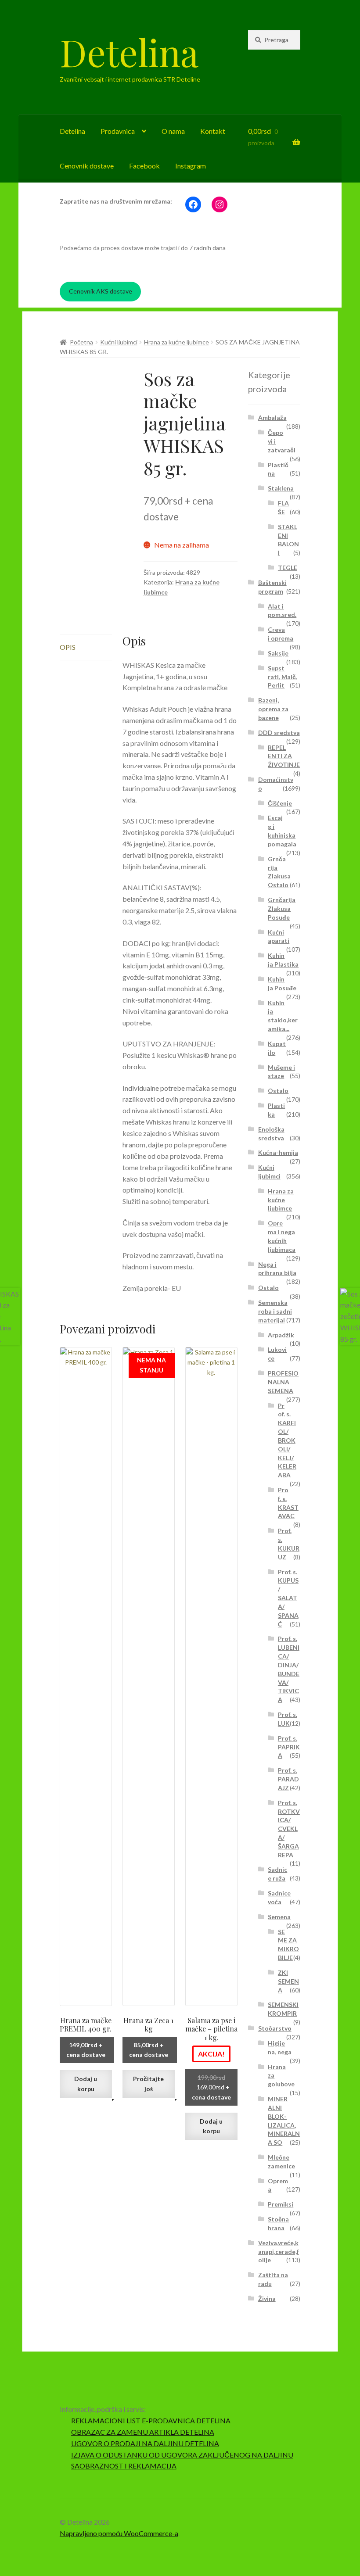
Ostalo (278, 1091)
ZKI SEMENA (288, 1981)
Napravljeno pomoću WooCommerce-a (119, 2533)
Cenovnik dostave (87, 166)
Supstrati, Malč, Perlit (283, 677)
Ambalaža (272, 417)
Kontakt (213, 131)
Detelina (129, 52)
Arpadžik (281, 1335)
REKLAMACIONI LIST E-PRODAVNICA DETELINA (151, 2420)
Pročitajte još (148, 2084)
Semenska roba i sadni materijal (275, 1311)
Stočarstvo (275, 2028)
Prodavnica (118, 131)
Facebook (144, 166)
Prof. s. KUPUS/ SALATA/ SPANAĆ (288, 1598)
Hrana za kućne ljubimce (176, 342)
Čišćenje (280, 803)
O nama (173, 131)
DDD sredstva (279, 733)
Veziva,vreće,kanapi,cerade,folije (279, 2252)
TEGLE (288, 568)
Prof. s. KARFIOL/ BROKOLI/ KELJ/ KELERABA (287, 1440)
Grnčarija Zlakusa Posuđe (282, 908)
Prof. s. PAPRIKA (289, 1747)
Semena (279, 1917)
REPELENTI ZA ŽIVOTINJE (284, 756)
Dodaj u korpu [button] (86, 2084)
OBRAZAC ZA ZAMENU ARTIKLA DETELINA (143, 2432)
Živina (267, 2298)
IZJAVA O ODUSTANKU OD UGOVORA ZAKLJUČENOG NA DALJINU (182, 2455)
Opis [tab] (68, 647)
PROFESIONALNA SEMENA (283, 1382)
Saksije (278, 653)
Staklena (281, 488)
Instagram (191, 166)
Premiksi (281, 2204)
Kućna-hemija (278, 1152)
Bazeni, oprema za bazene (273, 709)
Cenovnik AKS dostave (101, 291)
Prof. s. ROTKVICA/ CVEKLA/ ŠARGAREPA (289, 1829)
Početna (81, 342)
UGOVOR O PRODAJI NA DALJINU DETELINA (145, 2443)
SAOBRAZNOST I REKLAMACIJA (124, 2466)
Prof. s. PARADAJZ (288, 1779)
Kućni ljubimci (119, 342)
